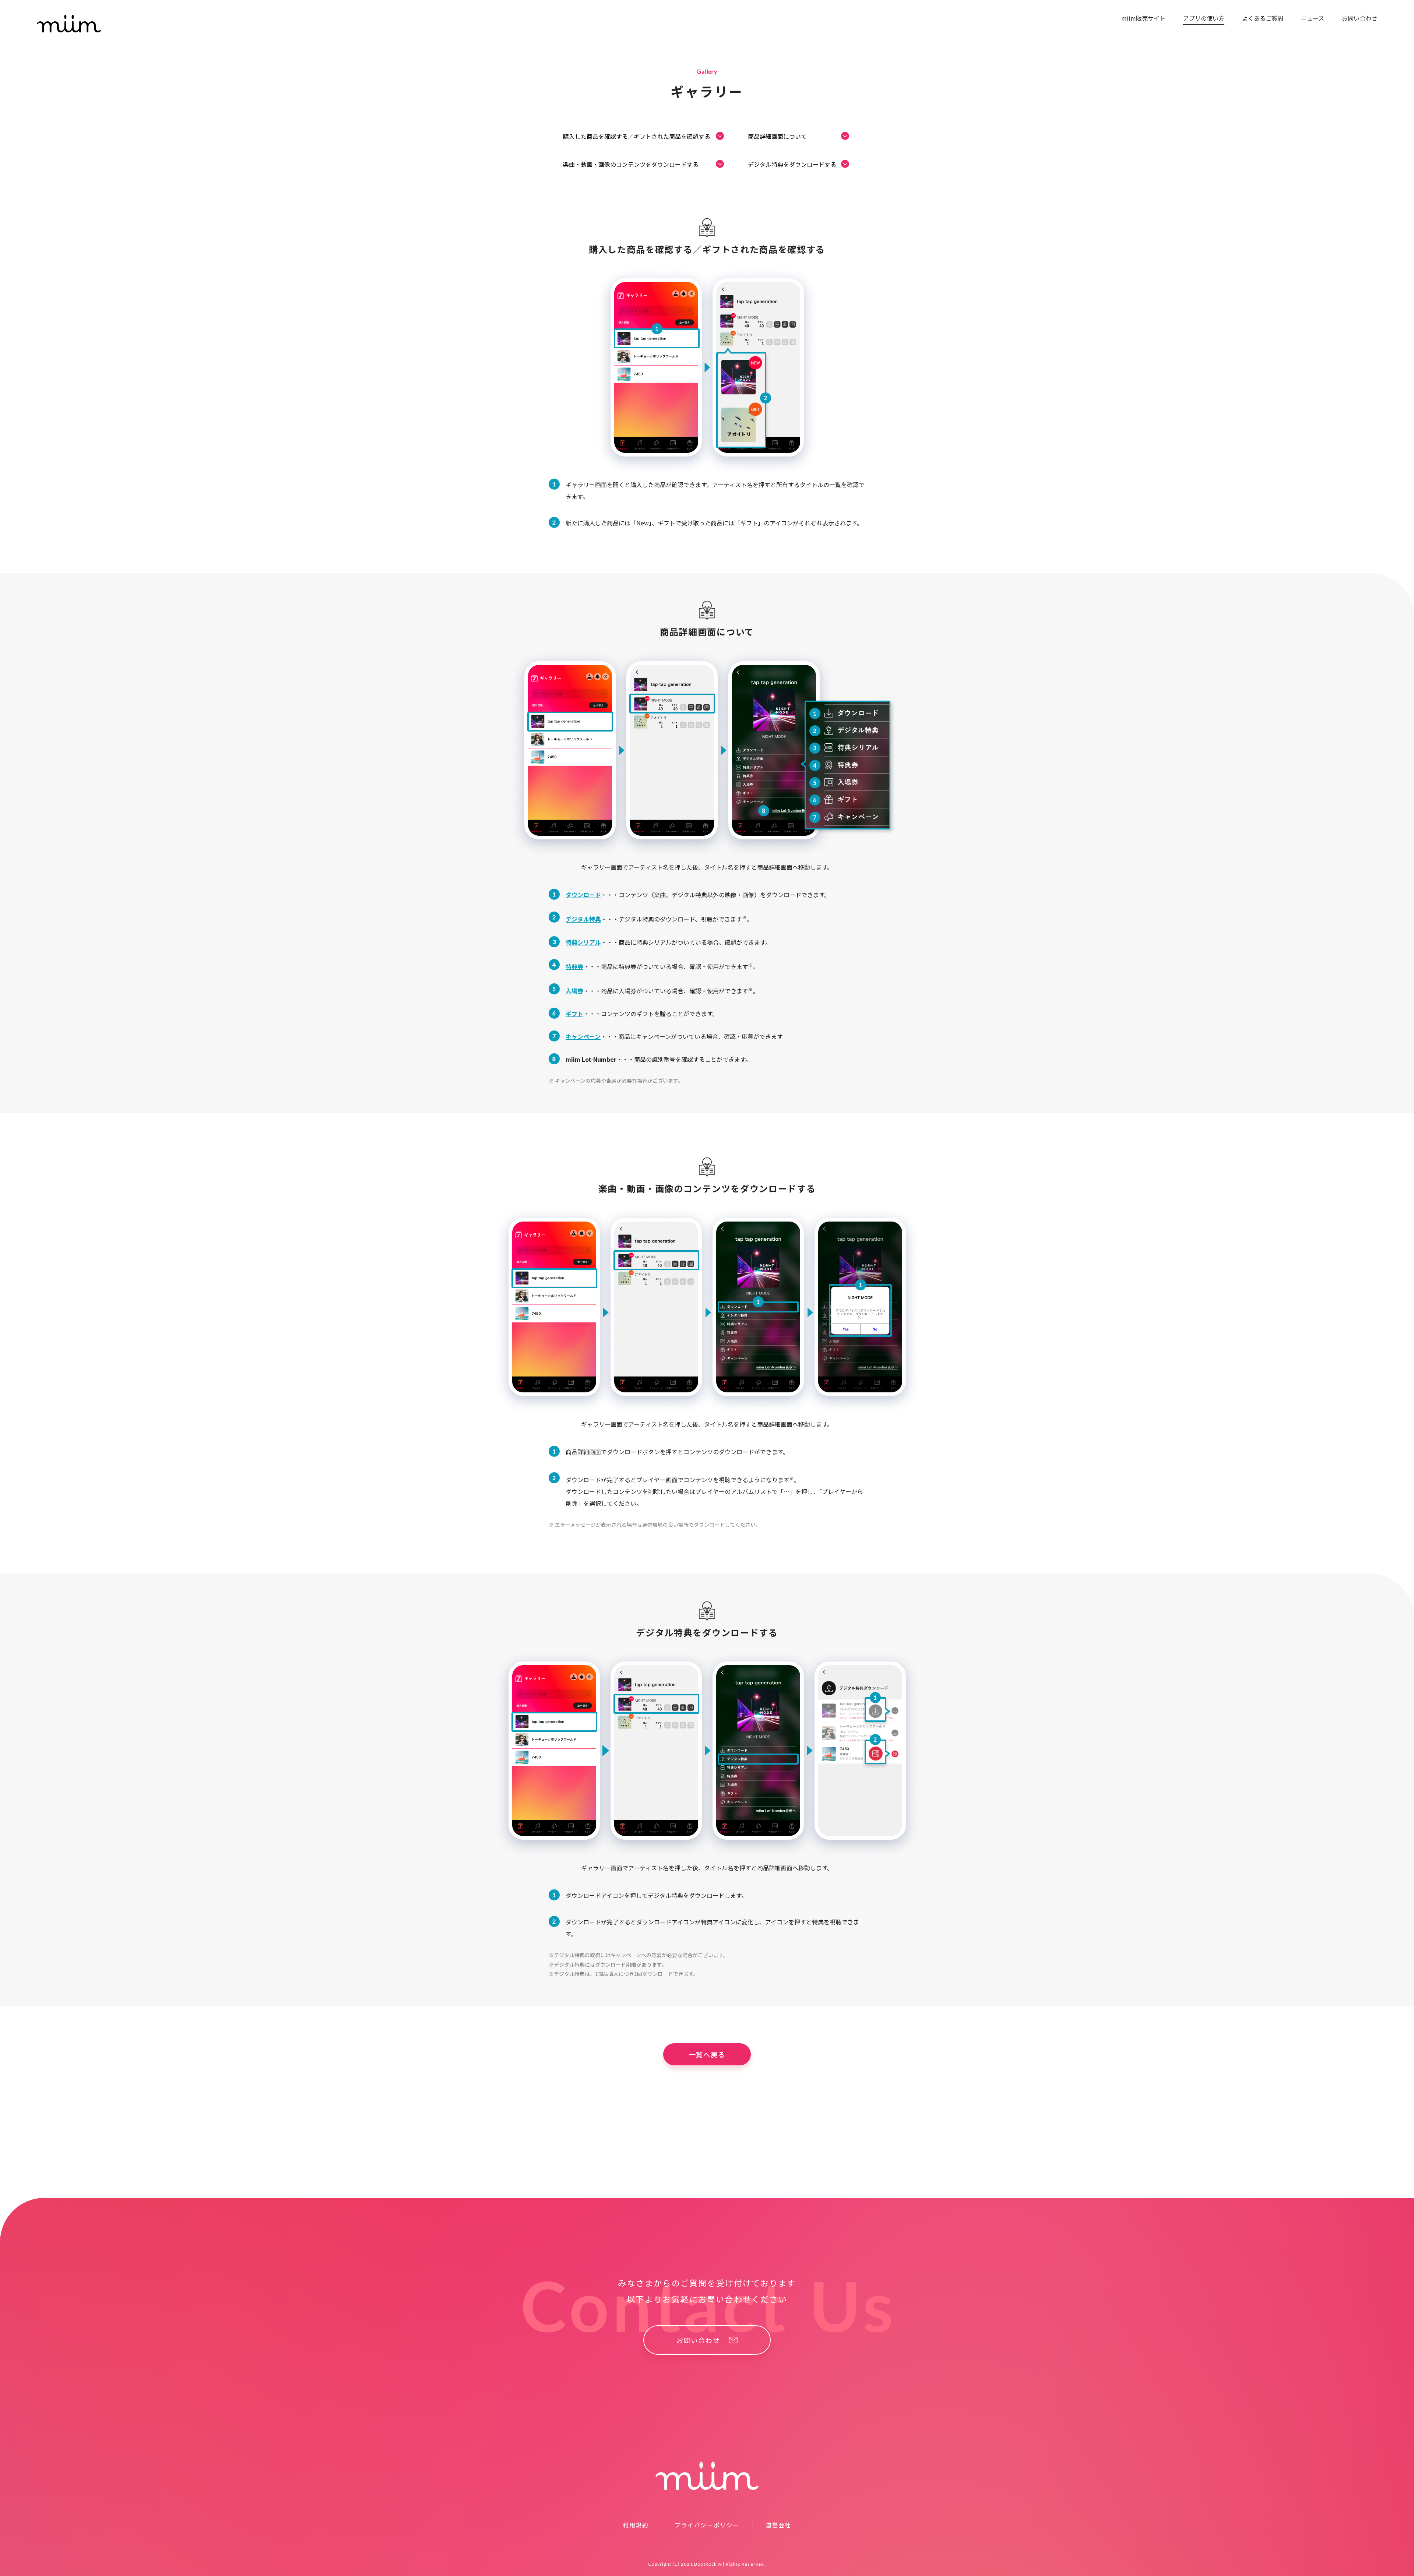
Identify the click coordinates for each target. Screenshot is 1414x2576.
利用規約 (636, 2525)
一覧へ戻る (707, 2054)
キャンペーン (583, 1036)
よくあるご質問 (1263, 18)
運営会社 (778, 2525)
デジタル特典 (583, 919)
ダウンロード (583, 895)
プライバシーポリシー (707, 2525)
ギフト (574, 1014)
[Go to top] (1398, 2182)
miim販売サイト (1143, 18)
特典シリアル (583, 942)
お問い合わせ (1360, 18)
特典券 (574, 966)
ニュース (1313, 18)
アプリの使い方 (1204, 18)
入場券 (574, 991)
